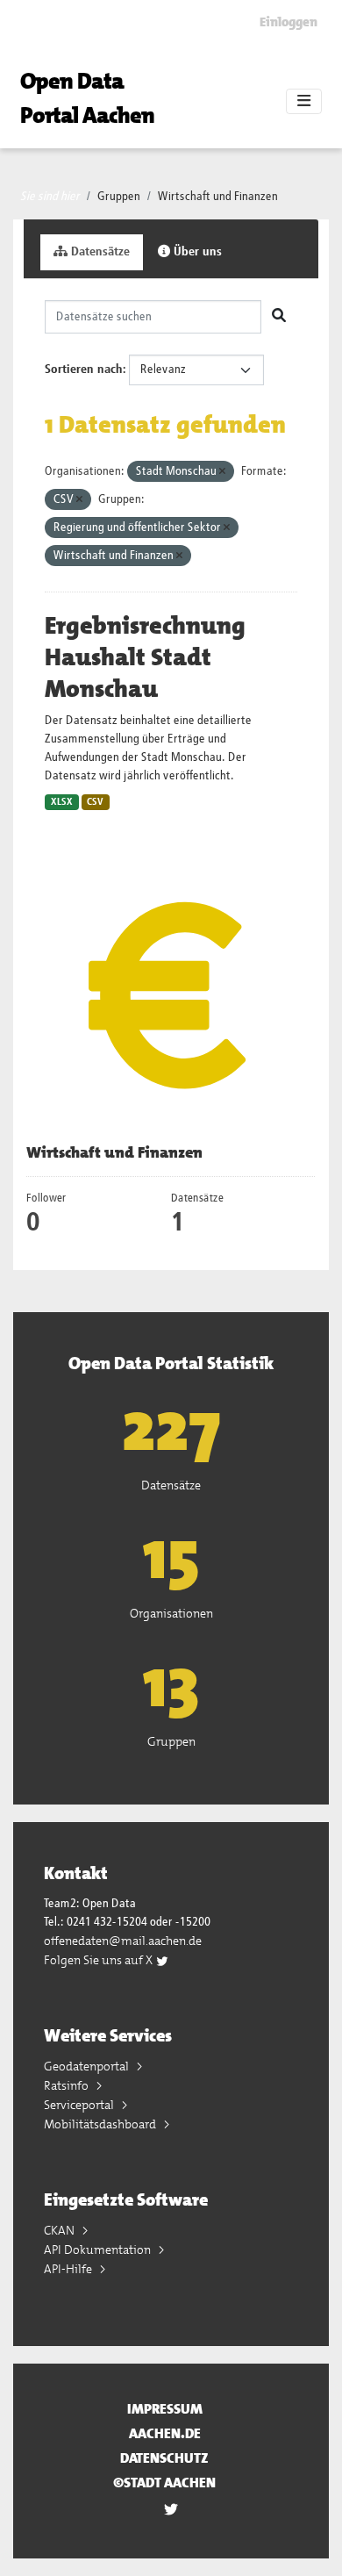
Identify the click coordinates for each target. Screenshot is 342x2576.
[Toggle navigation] (304, 102)
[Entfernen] (222, 472)
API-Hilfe (69, 2269)
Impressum (165, 2409)
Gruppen (119, 197)
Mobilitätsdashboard (101, 2124)
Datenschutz (164, 2458)
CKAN (61, 2230)
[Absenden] (279, 317)
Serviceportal (80, 2105)
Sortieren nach (84, 370)
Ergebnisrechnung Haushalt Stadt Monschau (145, 657)
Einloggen (289, 22)
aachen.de (165, 2433)
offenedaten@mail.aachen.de (123, 1941)
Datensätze (99, 252)
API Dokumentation (99, 2250)
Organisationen (171, 1613)
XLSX (62, 802)
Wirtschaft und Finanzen (218, 197)
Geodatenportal (88, 2066)
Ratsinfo (68, 2085)
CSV (95, 802)
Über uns (196, 252)
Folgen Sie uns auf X (100, 1960)
